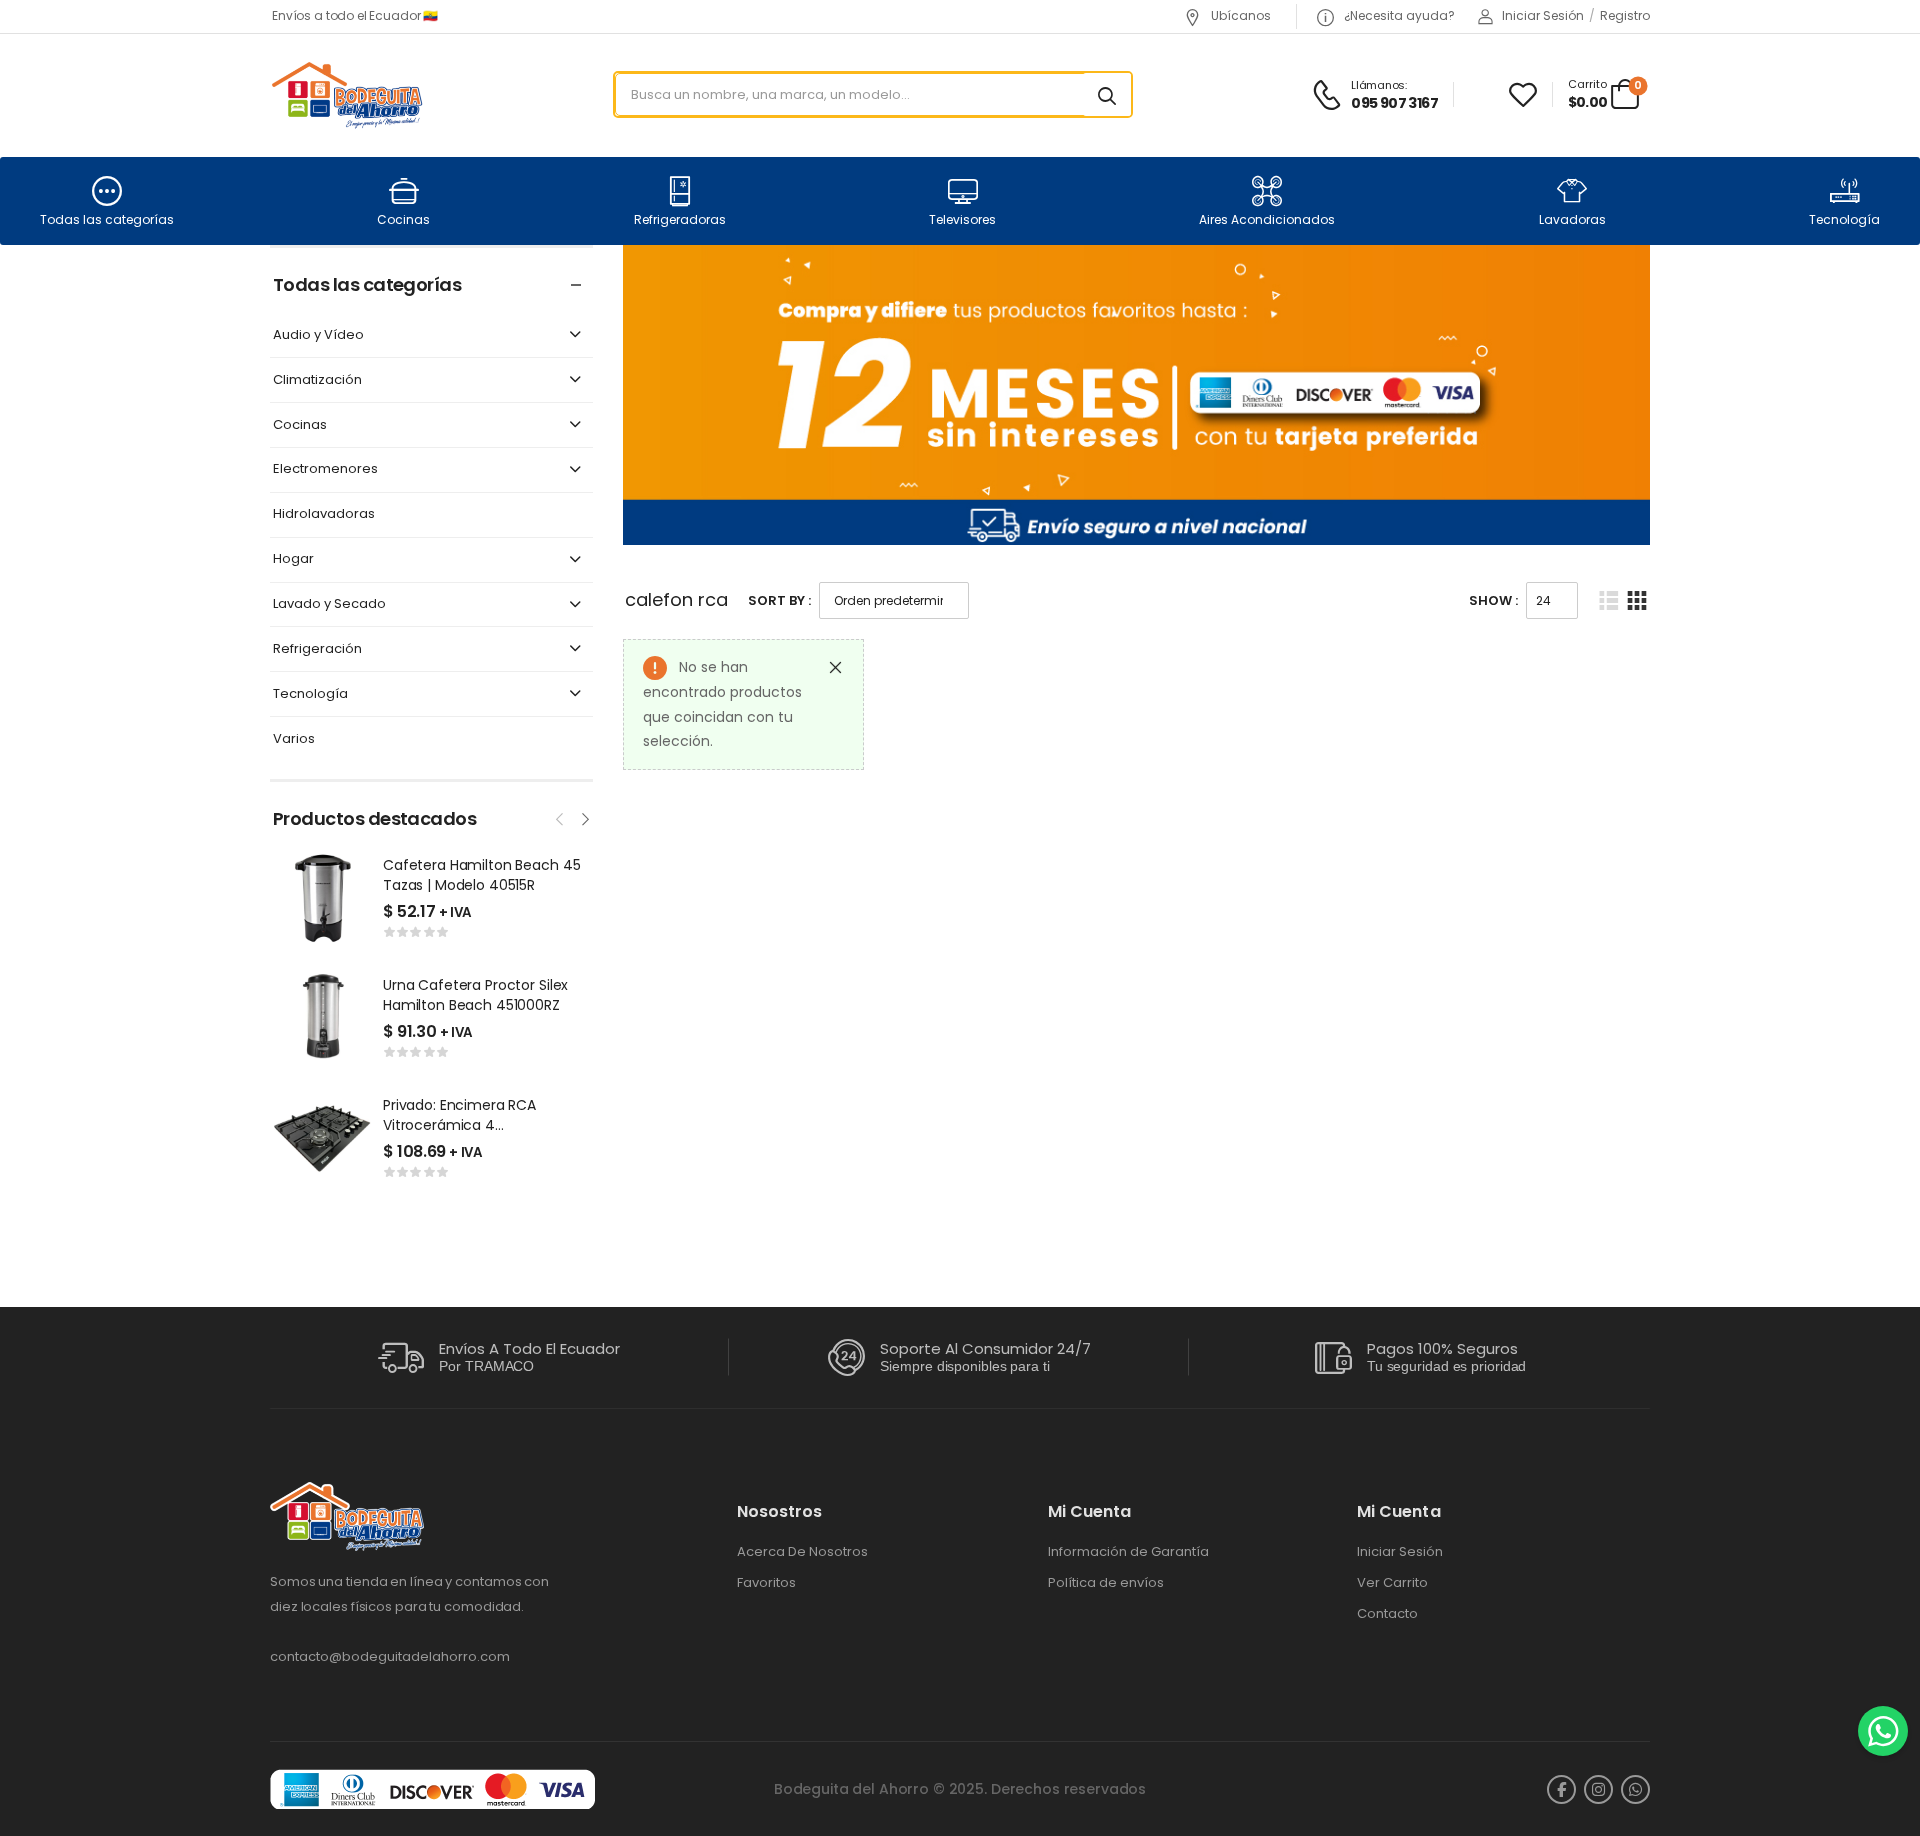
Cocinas (403, 219)
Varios (294, 739)
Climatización (317, 380)
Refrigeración (317, 649)
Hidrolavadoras (324, 514)
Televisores (962, 219)
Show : (1493, 600)
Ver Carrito (1392, 1583)
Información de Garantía (1128, 1552)
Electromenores (325, 469)
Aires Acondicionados (1267, 219)
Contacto (1387, 1614)
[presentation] (561, 817)
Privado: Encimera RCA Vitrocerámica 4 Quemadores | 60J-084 (464, 1124)
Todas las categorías (107, 219)
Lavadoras (1572, 219)
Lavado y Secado (329, 604)
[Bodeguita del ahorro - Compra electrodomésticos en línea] (346, 94)
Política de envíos (1106, 1583)
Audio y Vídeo (318, 335)
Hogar (293, 559)
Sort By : (779, 600)
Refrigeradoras (680, 219)
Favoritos (766, 1583)
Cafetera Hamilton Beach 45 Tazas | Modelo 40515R (481, 875)
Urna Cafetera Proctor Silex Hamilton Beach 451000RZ (475, 995)
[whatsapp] (1635, 1789)
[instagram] (1598, 1789)
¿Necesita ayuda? (1398, 15)
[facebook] (1561, 1789)
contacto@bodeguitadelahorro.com (390, 1656)
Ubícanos (1239, 15)
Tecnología (1844, 219)
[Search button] (1107, 95)
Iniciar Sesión (1400, 1552)
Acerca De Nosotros (802, 1552)
